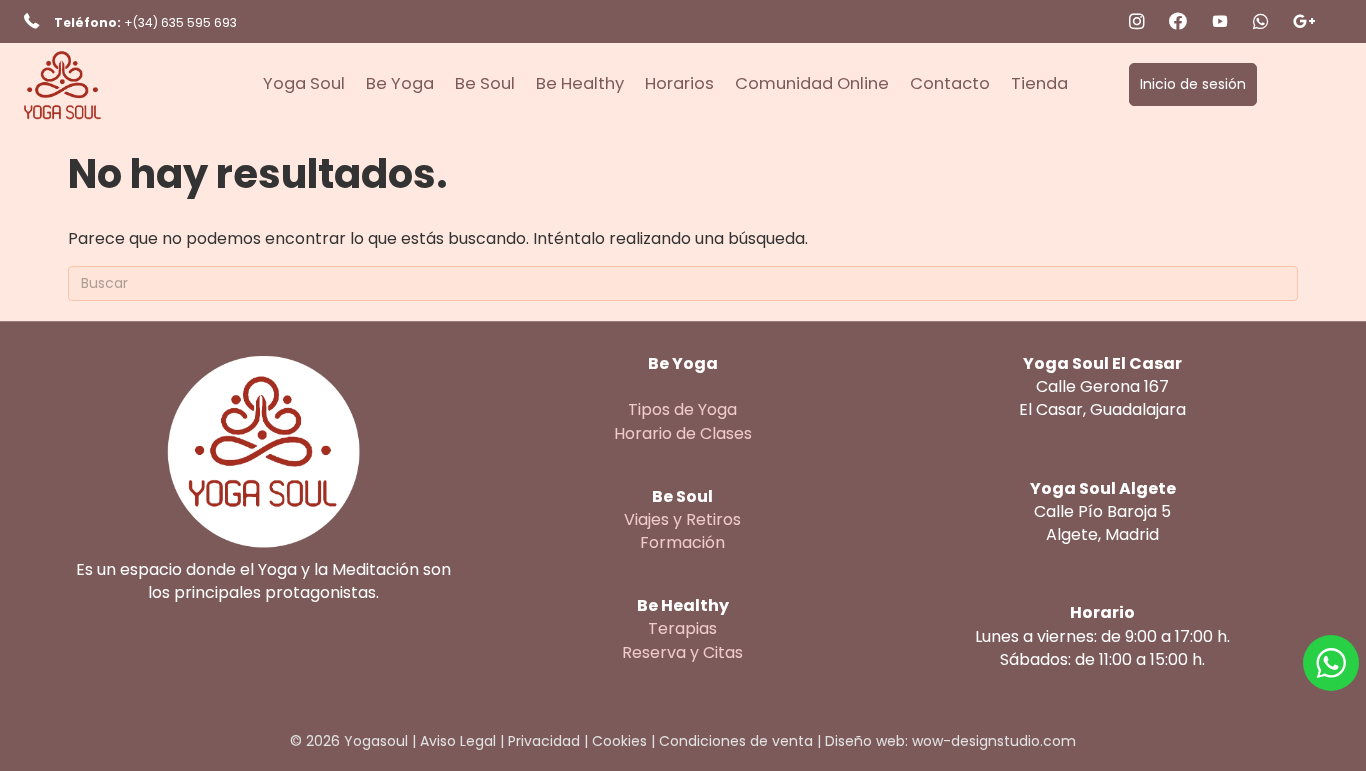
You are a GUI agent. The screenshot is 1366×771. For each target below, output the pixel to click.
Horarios (679, 83)
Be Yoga (400, 83)
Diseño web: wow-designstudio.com (950, 741)
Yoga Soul (304, 83)
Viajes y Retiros (682, 519)
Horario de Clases (683, 433)
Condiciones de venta (736, 741)
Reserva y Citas (682, 652)
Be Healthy (580, 83)
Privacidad (544, 741)
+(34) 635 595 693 (180, 22)
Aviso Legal (458, 741)
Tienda (1039, 83)
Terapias (682, 628)
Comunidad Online (812, 83)
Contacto (950, 83)
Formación (682, 542)
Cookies (619, 741)
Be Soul (485, 83)
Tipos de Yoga (682, 409)
